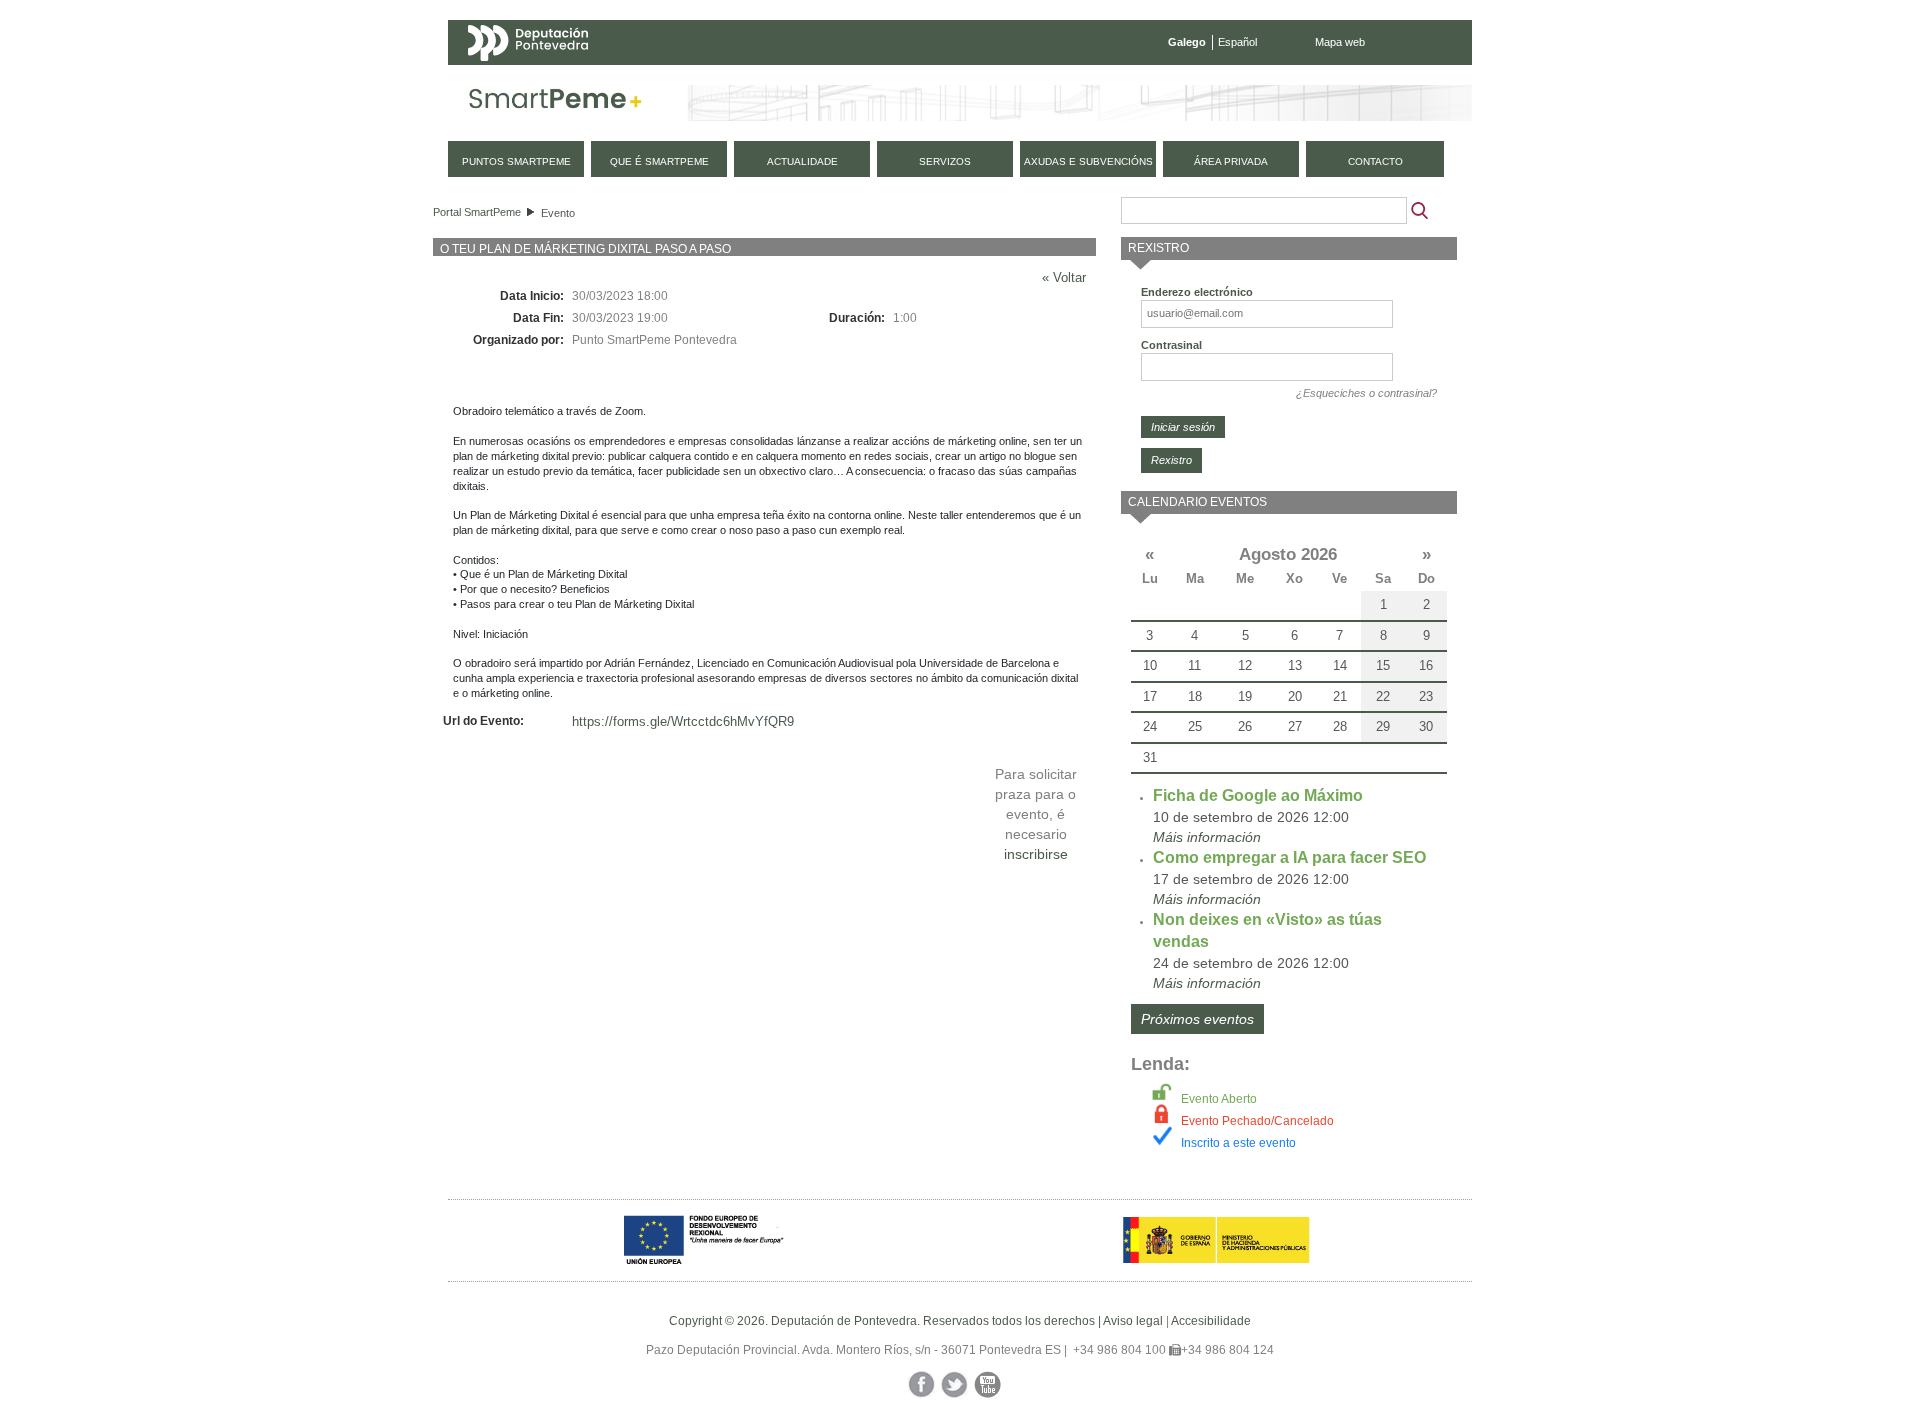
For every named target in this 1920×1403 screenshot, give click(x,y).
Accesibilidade (1211, 1321)
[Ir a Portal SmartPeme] (555, 103)
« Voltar (1064, 277)
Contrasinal (1171, 345)
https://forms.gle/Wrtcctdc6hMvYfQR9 (683, 721)
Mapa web (1340, 42)
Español (1237, 42)
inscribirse (1036, 854)
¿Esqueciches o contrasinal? (1366, 393)
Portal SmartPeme (477, 212)
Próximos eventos (1197, 1019)
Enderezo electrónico (1197, 292)
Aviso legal (1133, 1321)
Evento (558, 213)
